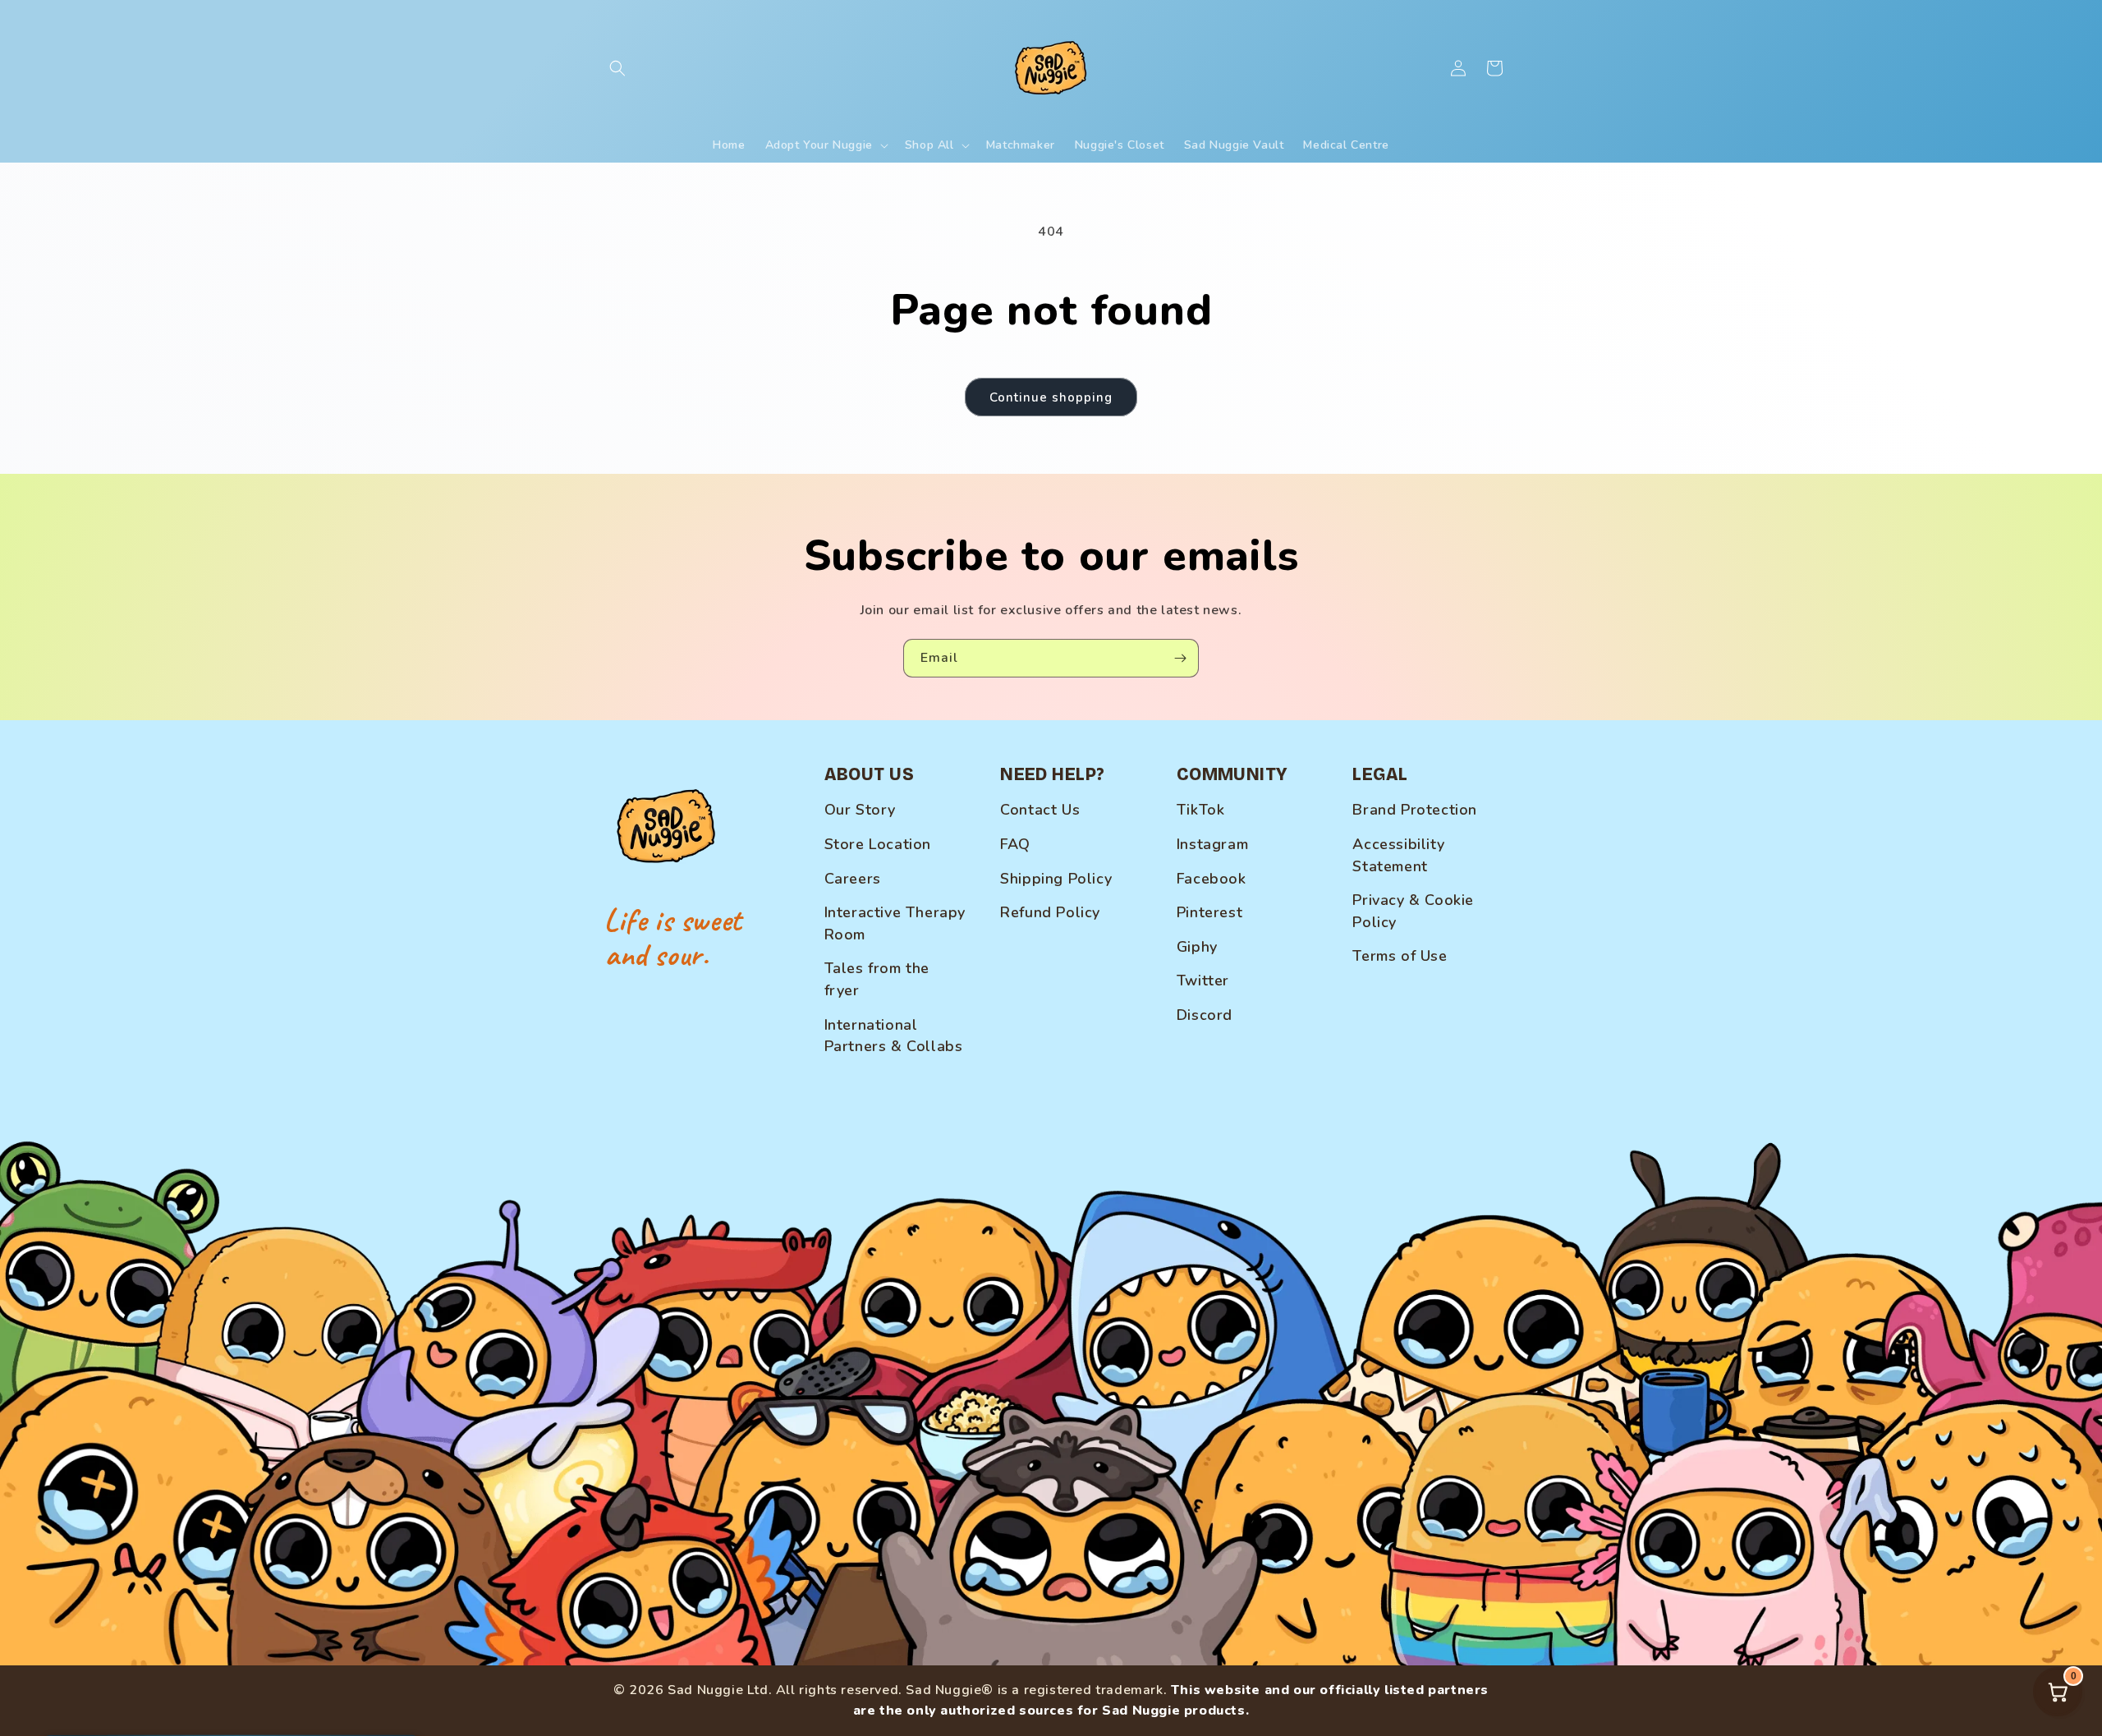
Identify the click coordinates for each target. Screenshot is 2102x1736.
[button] (617, 68)
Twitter (1203, 981)
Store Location (878, 844)
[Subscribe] (1180, 658)
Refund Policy (1050, 912)
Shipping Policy (1056, 879)
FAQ (1015, 844)
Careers (853, 879)
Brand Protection (1415, 810)
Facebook (1212, 879)
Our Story (860, 810)
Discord (1205, 1015)
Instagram (1212, 844)
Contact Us (1040, 810)
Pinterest (1209, 912)
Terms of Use (1400, 956)
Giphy (1197, 947)
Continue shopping (1051, 397)
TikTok (1201, 810)
